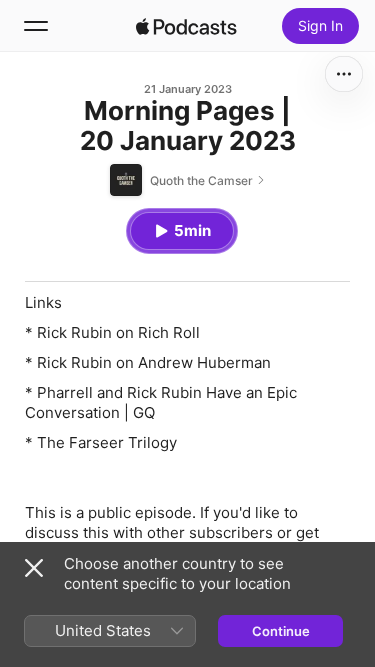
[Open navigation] (36, 26)
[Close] (34, 568)
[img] (187, 26)
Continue (281, 631)
